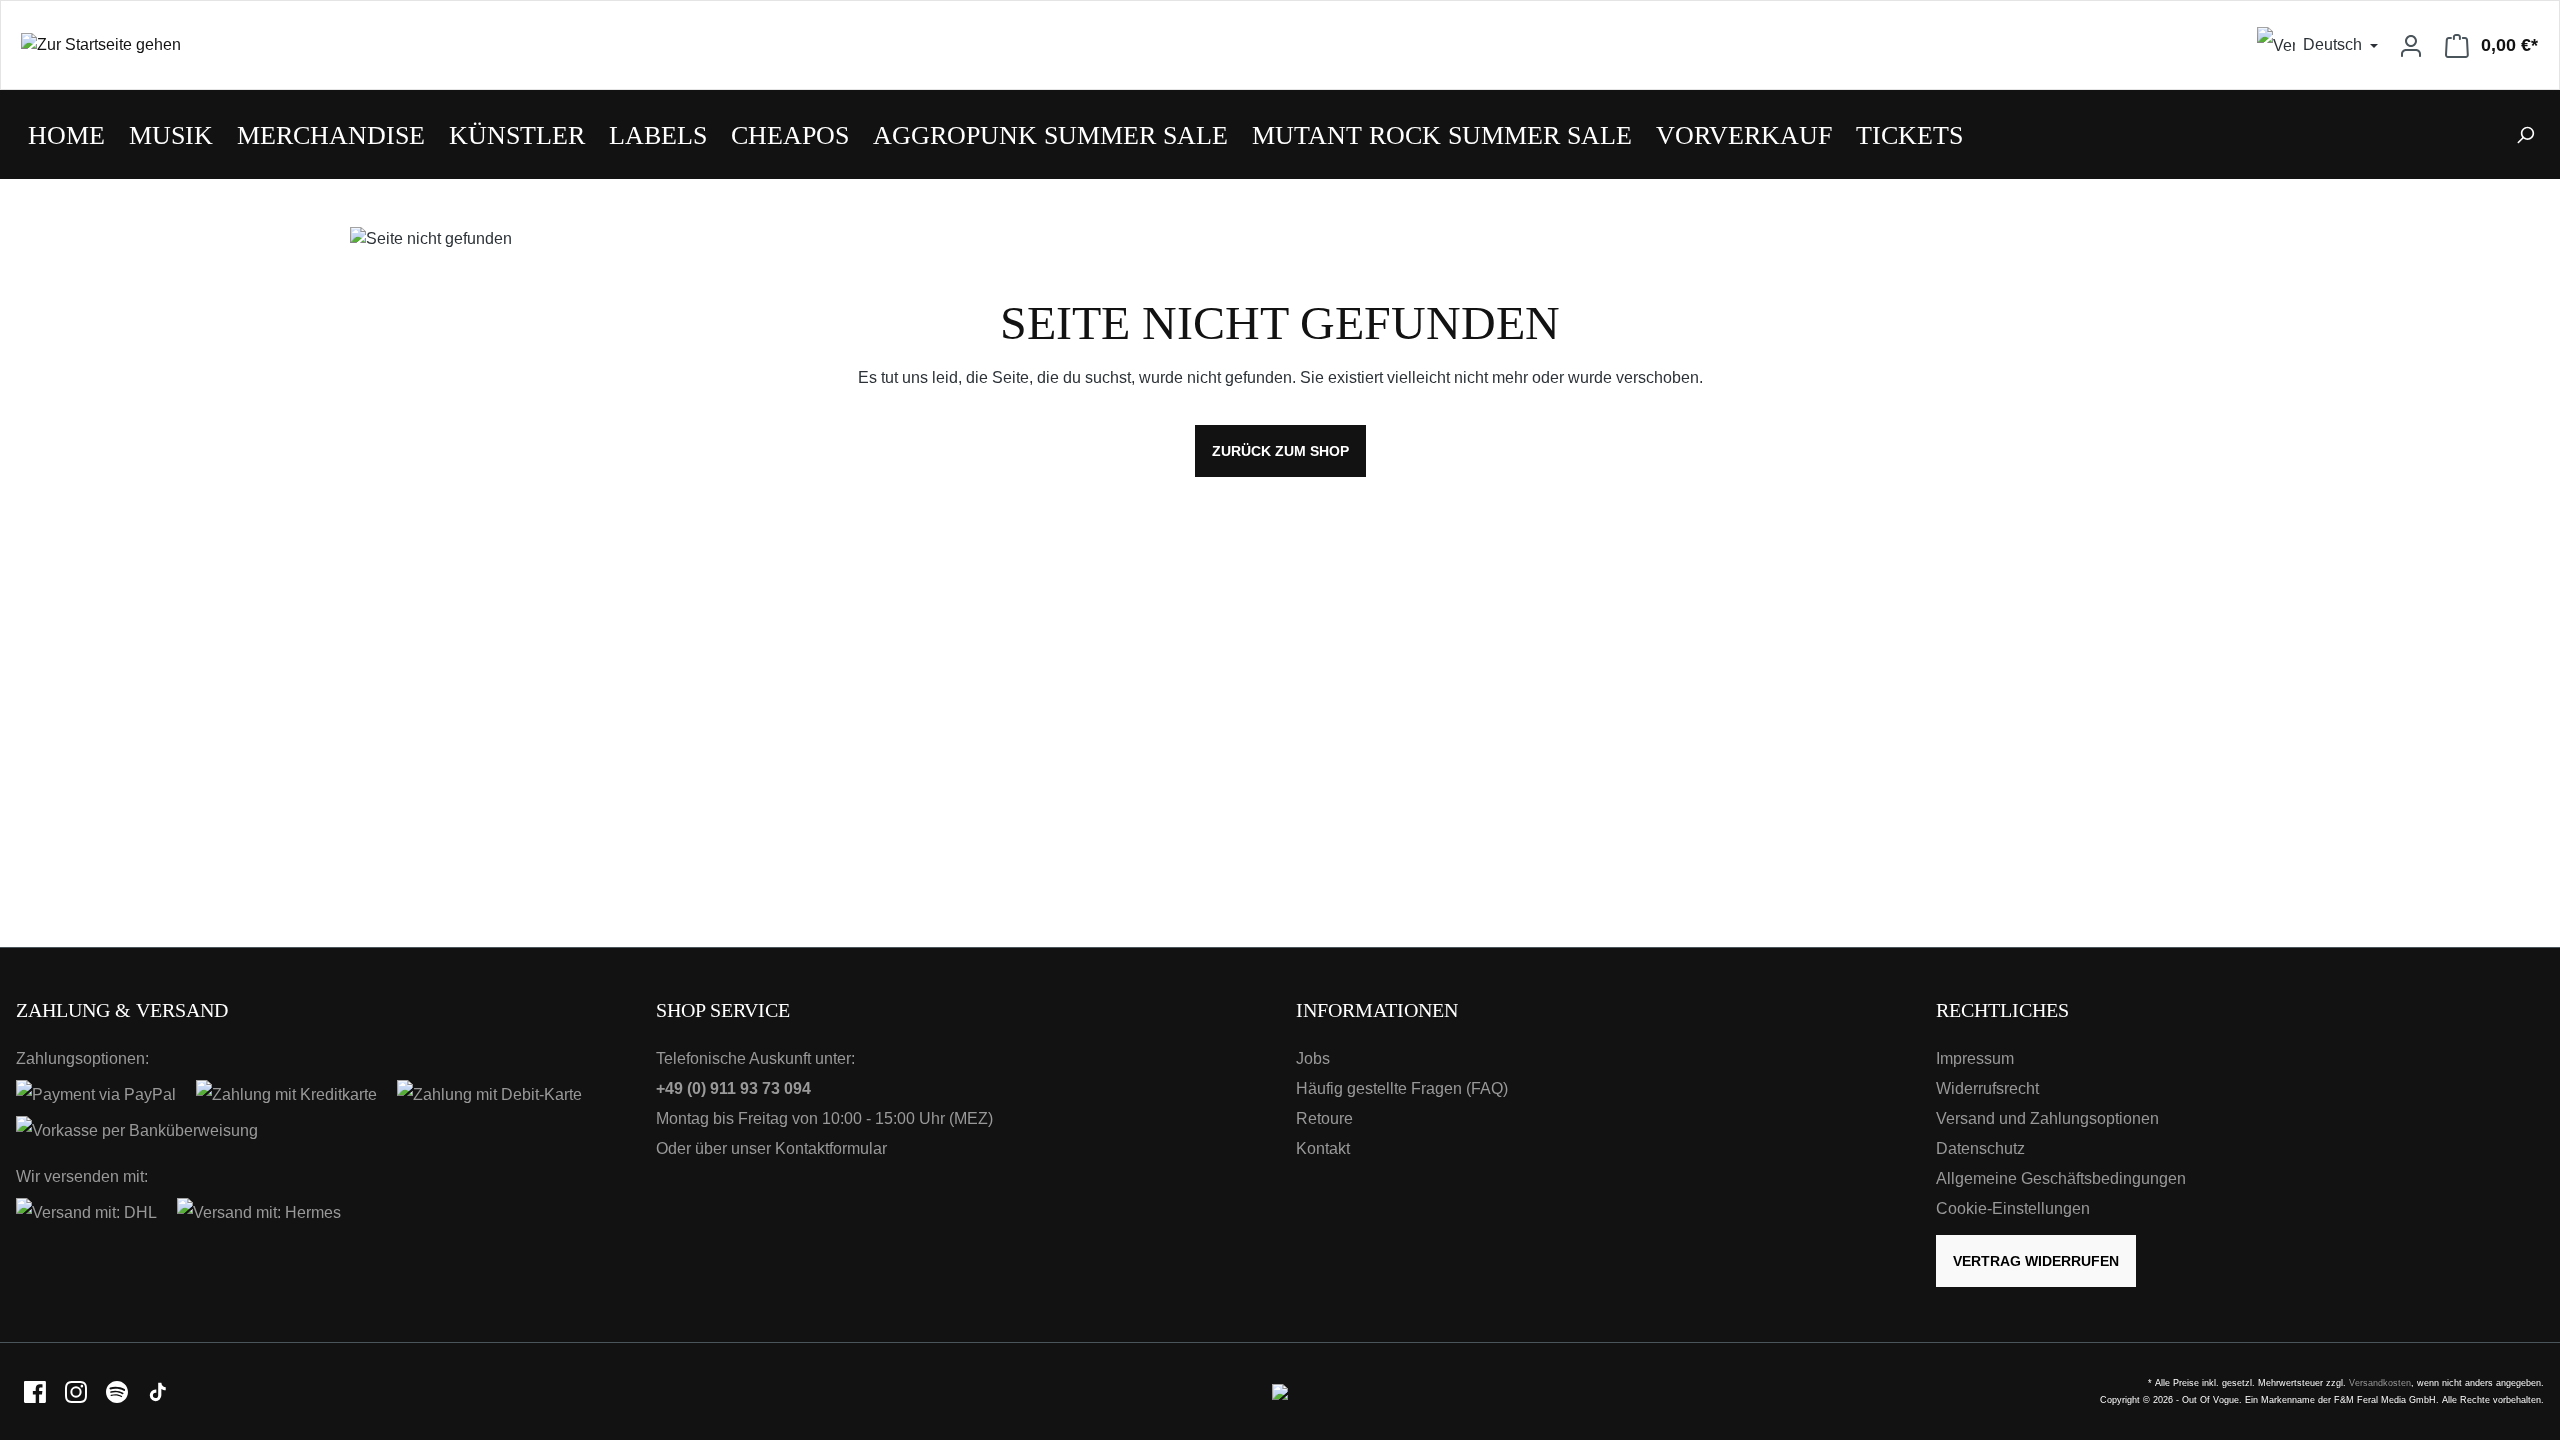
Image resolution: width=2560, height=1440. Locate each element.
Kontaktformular (831, 1148)
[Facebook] (36, 1390)
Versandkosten (2380, 1383)
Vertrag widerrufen (2036, 1261)
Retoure (1324, 1118)
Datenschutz (1980, 1148)
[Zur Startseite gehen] (640, 45)
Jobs (1313, 1058)
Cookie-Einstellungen (2013, 1208)
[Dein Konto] (2411, 45)
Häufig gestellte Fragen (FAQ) (1402, 1088)
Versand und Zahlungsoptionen (2047, 1118)
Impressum (1975, 1058)
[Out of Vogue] (1280, 1390)
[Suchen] (2525, 135)
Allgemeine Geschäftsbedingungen (2061, 1178)
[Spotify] (118, 1390)
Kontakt (1323, 1148)
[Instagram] (77, 1390)
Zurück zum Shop (1280, 451)
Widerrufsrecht (1987, 1088)
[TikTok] (158, 1390)
